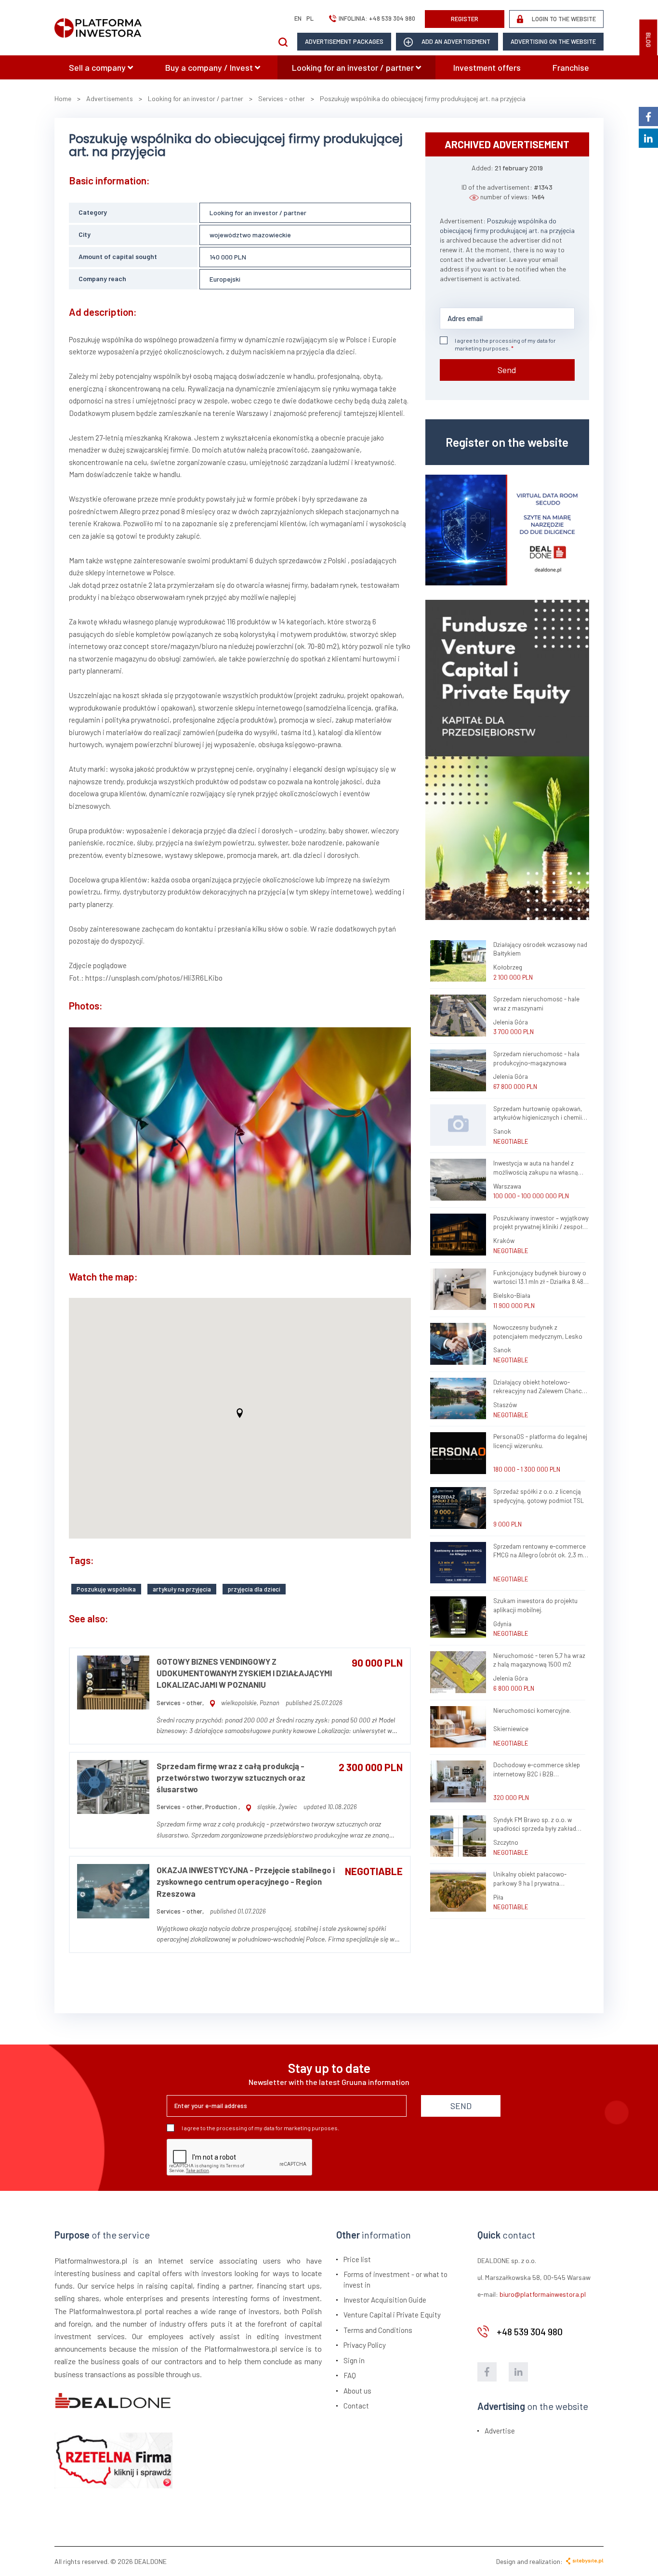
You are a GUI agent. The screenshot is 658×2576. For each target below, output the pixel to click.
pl (310, 18)
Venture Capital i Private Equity (392, 2315)
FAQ (350, 2375)
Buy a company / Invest (210, 67)
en (298, 18)
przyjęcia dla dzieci (254, 1589)
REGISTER (465, 19)
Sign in (354, 2360)
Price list (357, 2259)
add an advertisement (455, 41)
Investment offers (487, 67)
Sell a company (98, 67)
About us (357, 2391)
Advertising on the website (553, 41)
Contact (356, 2406)
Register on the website (507, 442)
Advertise (500, 2431)
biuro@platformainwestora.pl (543, 2294)
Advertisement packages (344, 41)
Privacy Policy (365, 2345)
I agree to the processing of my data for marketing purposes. (505, 344)
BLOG (648, 40)
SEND (461, 2106)
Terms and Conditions (378, 2330)
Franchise (571, 67)
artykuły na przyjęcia (182, 1589)
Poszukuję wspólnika (106, 1589)
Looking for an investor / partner (354, 67)
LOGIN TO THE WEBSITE (563, 19)
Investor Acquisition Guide (385, 2300)
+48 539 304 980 (392, 18)
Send (507, 370)
